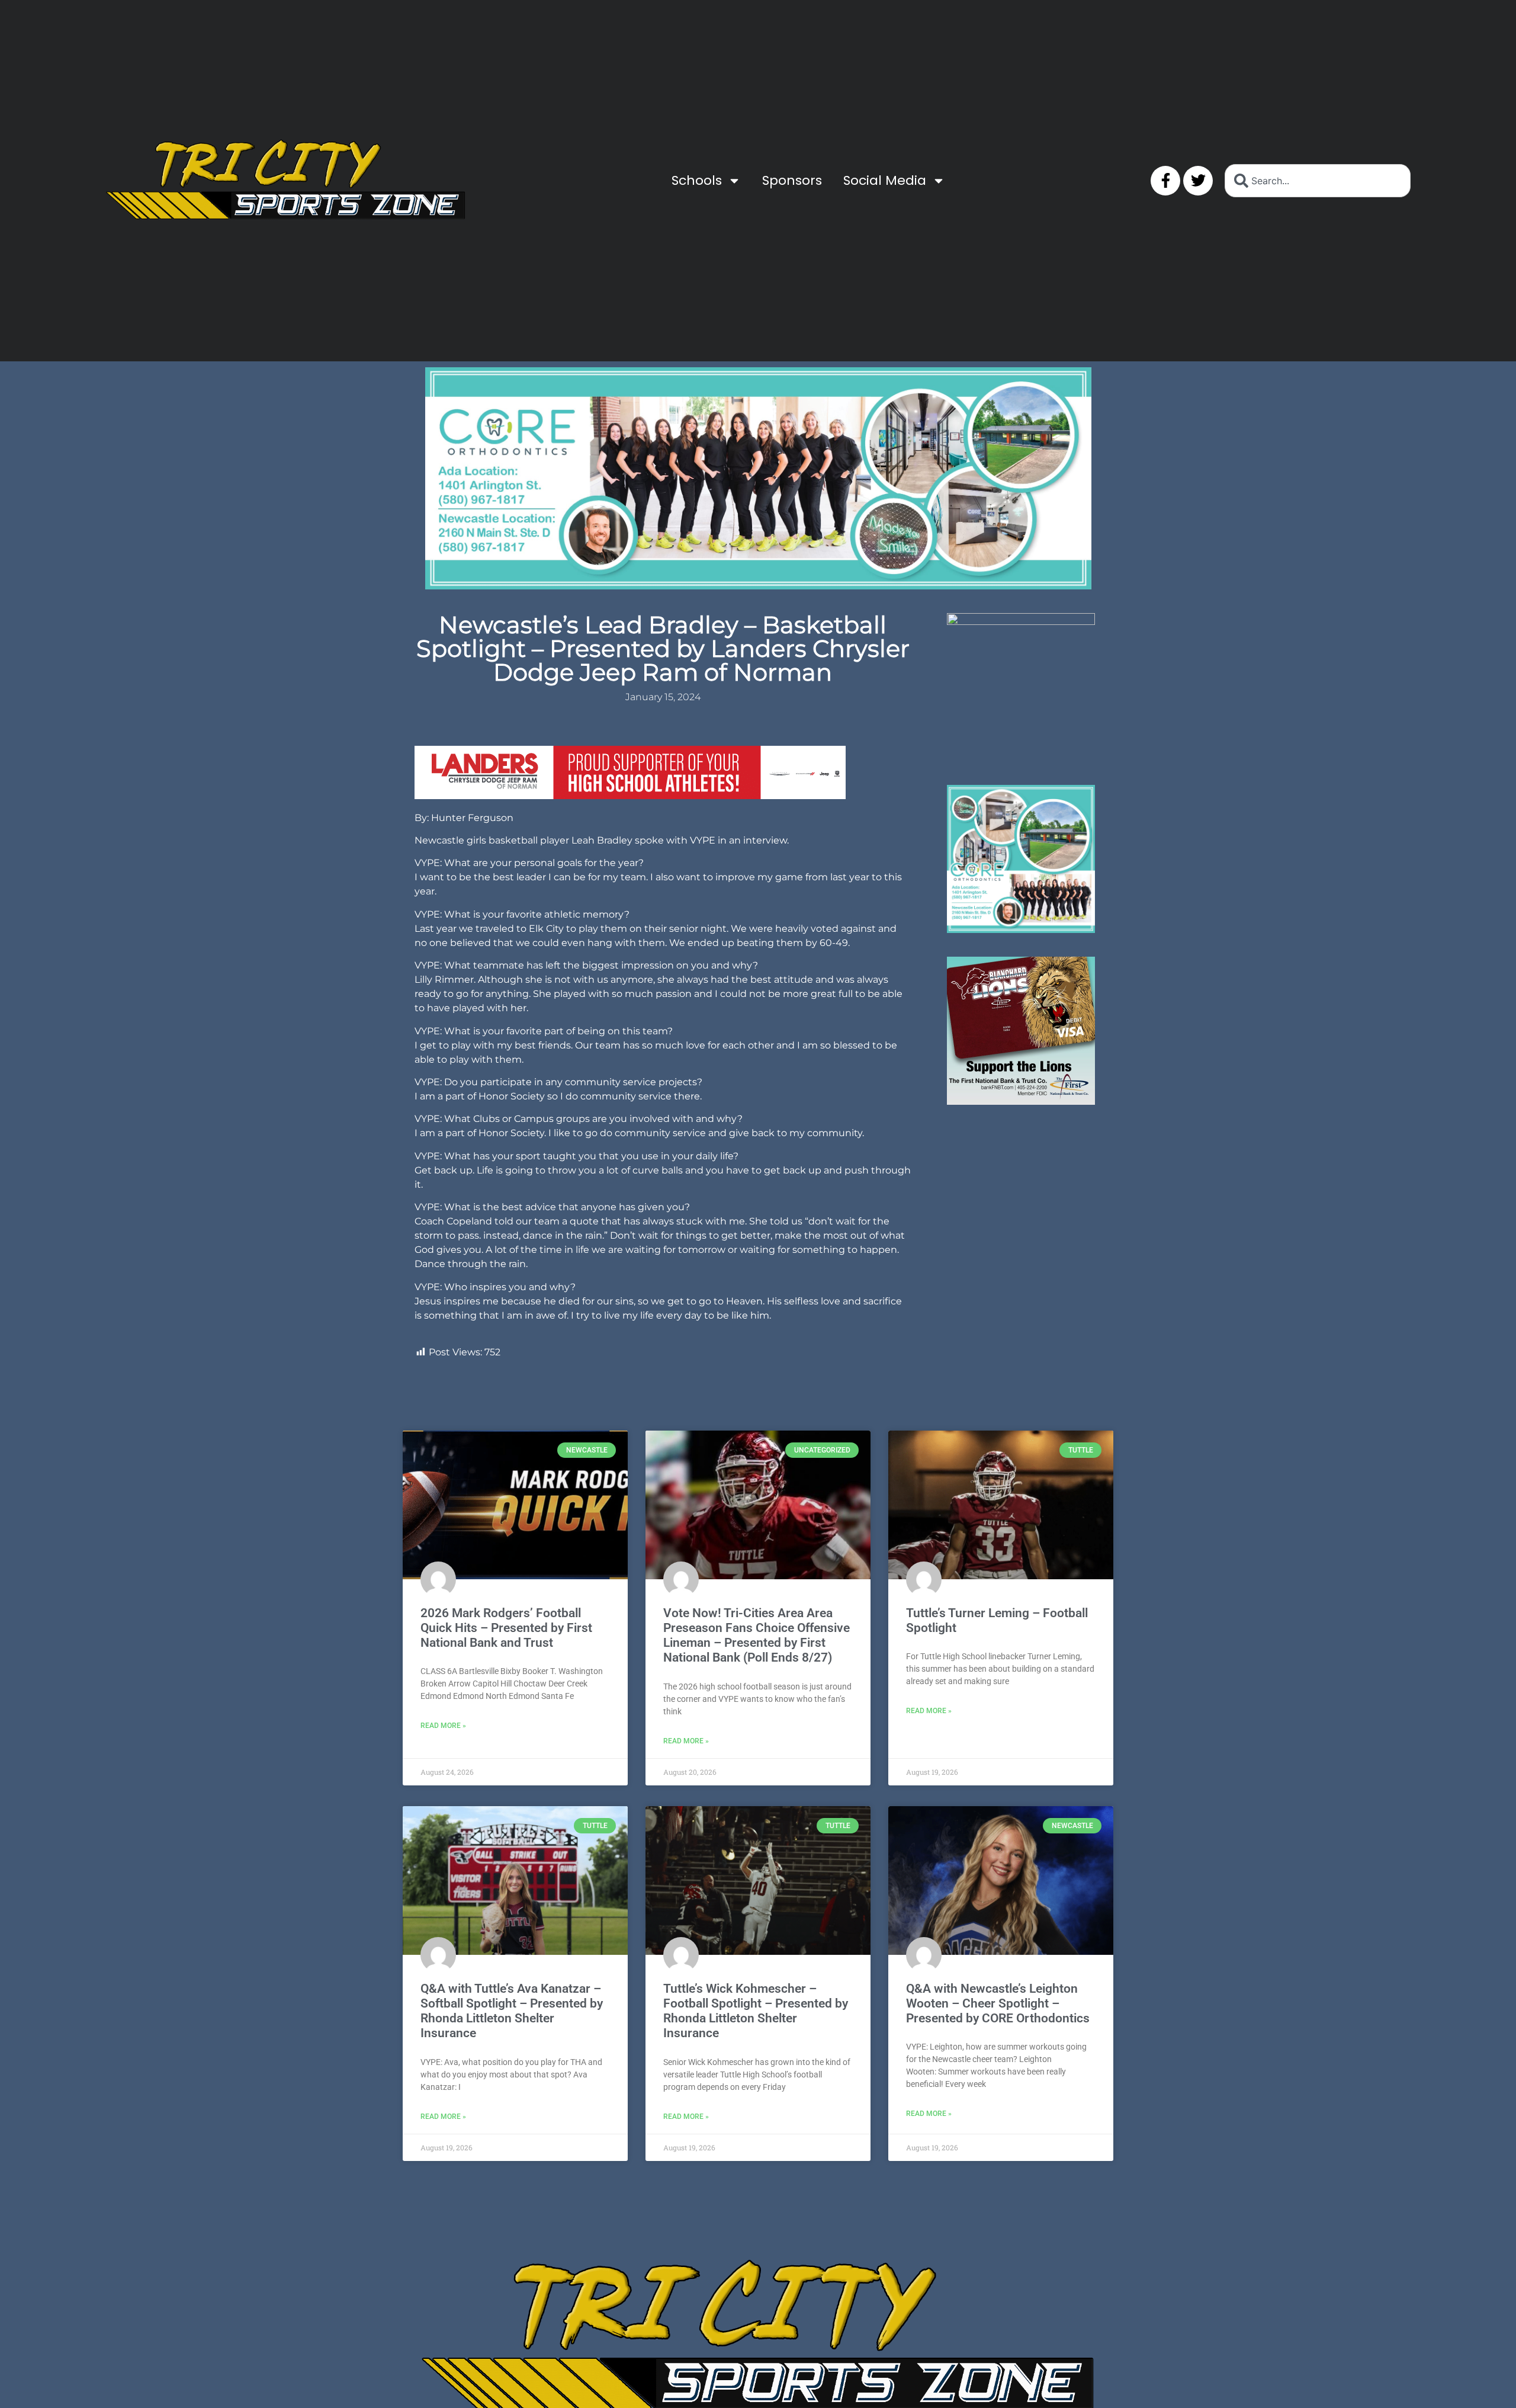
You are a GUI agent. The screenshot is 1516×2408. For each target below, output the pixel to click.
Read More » (443, 1726)
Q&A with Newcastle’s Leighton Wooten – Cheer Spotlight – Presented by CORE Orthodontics (998, 2003)
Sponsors (792, 180)
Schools (697, 180)
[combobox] (1318, 181)
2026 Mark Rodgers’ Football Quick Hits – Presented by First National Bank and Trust (506, 1628)
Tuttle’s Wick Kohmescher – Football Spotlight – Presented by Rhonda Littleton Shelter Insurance (756, 2011)
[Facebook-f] (1165, 181)
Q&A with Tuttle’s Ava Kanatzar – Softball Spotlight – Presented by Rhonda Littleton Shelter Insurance (512, 2011)
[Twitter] (1198, 181)
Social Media (885, 180)
